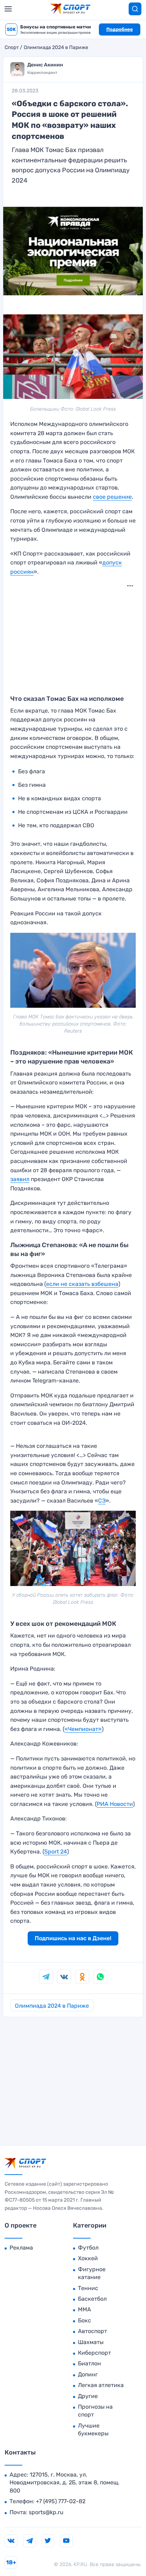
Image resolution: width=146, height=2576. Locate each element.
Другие (88, 2396)
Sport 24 (56, 1852)
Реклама (21, 2248)
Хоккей (88, 2258)
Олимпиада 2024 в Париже (56, 48)
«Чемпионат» (83, 1729)
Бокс (85, 2320)
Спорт (12, 48)
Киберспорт (94, 2353)
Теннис (88, 2288)
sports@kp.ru (46, 2512)
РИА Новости (115, 1804)
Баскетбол (92, 2299)
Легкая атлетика (101, 2385)
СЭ (102, 1501)
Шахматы (91, 2342)
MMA (85, 2309)
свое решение (112, 497)
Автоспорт (92, 2331)
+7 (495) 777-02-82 (61, 2501)
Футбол (88, 2248)
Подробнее (120, 29)
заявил (20, 1179)
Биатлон (89, 2363)
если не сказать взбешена (82, 1284)
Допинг (88, 2374)
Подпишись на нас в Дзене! (73, 1938)
